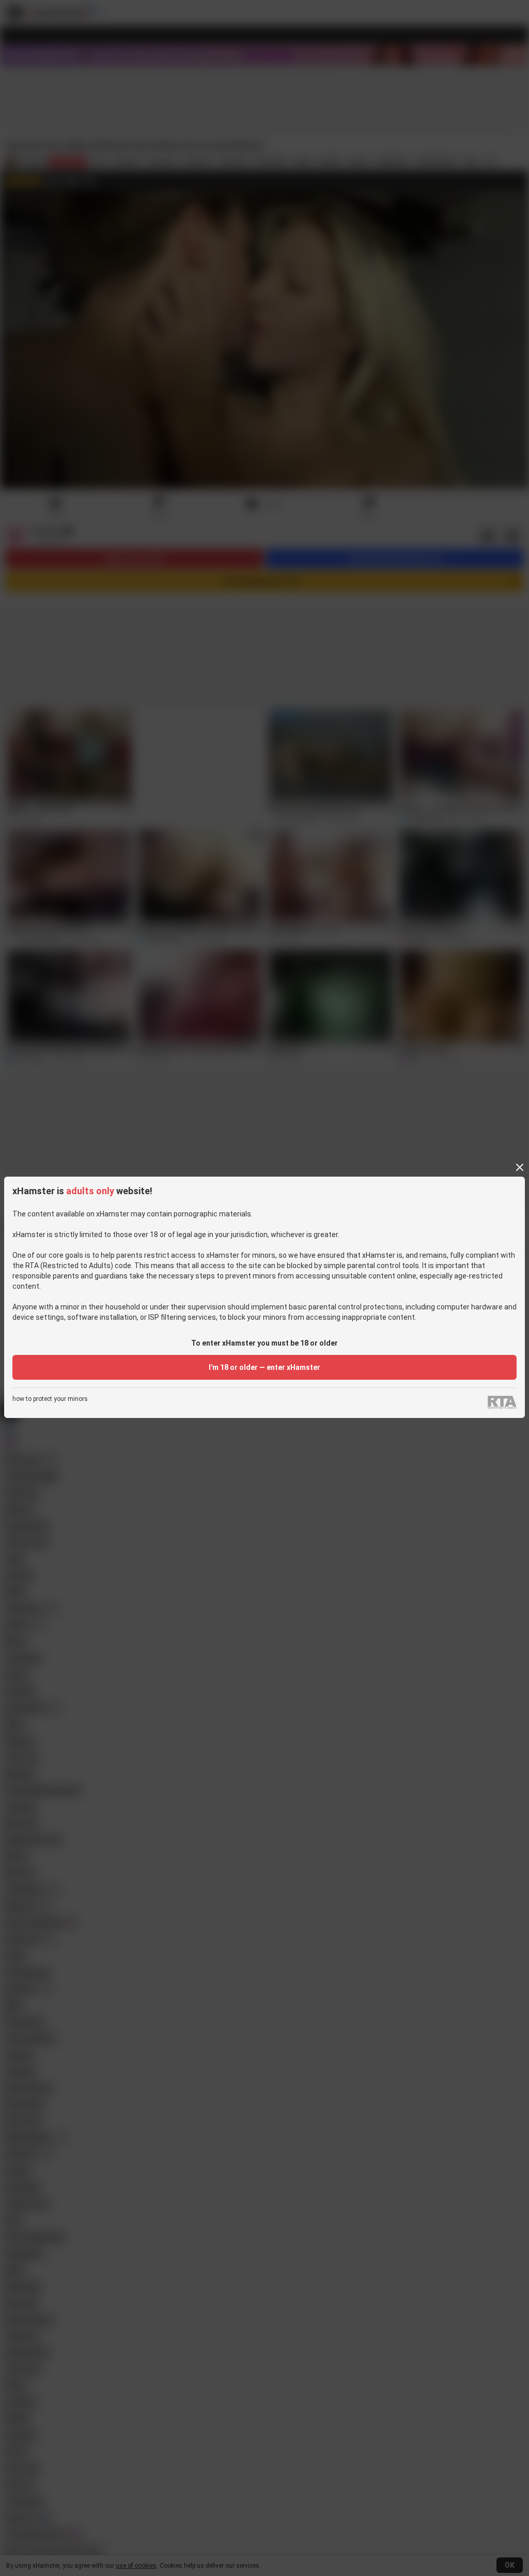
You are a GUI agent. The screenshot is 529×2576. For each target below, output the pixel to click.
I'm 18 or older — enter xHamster (264, 1367)
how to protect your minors (50, 1399)
